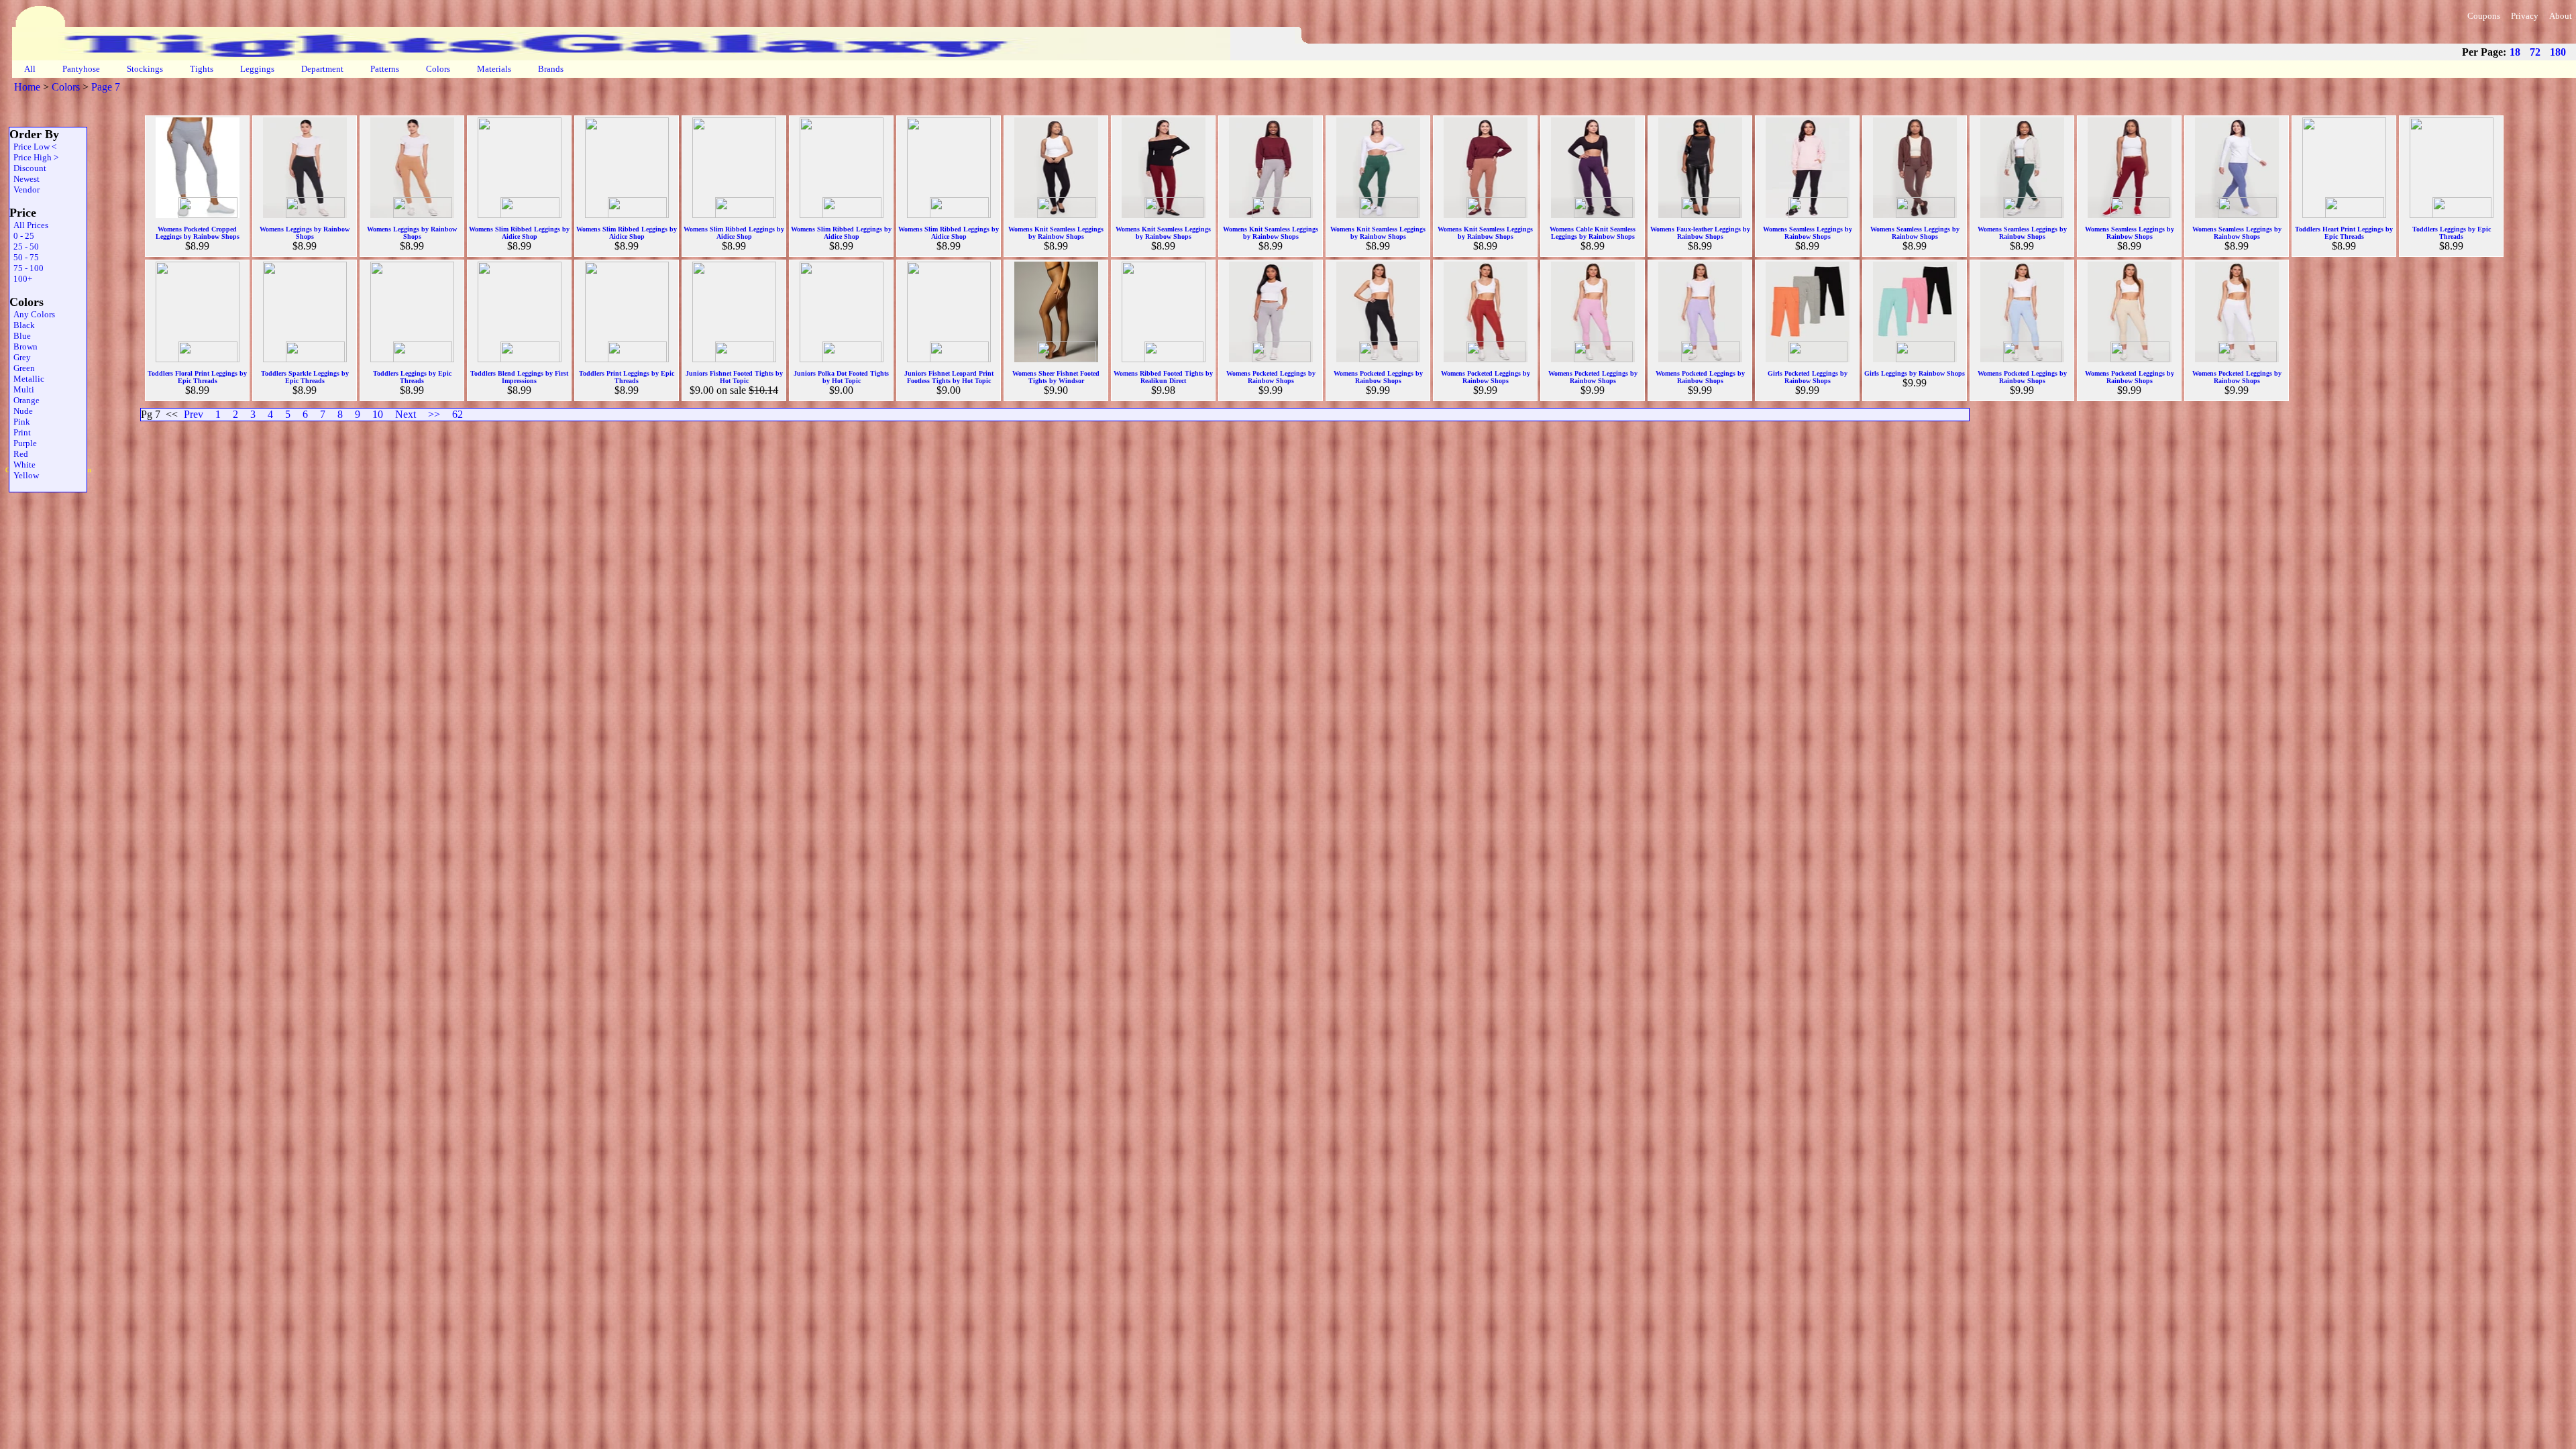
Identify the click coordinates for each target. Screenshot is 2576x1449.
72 (2535, 52)
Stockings (145, 69)
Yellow (24, 475)
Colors (438, 69)
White (22, 465)
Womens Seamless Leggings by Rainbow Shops (1808, 233)
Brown (23, 346)
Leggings (257, 69)
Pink (20, 422)
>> (434, 414)
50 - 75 (24, 257)
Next (406, 414)
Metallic (27, 379)
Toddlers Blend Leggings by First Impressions (519, 377)
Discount (28, 168)
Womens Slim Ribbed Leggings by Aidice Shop (519, 233)
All (30, 69)
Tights (202, 69)
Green (22, 368)
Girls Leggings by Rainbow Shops (1915, 373)
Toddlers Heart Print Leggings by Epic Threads (2344, 233)
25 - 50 (24, 247)
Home (27, 87)
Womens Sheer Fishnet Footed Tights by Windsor (1056, 377)
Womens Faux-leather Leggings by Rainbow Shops (1700, 233)
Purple (23, 443)
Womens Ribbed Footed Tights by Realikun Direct (1163, 377)
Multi (22, 389)
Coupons (2484, 16)
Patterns (385, 69)
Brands (551, 69)
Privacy (2525, 16)
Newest (24, 179)
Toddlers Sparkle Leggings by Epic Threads (305, 377)
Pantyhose (81, 69)
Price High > (34, 157)
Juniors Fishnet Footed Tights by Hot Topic (734, 377)
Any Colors (32, 314)
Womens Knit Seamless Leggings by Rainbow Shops (1056, 233)
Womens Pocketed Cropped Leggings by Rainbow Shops (198, 233)
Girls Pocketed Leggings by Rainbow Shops (1808, 377)
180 (2558, 52)
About (2561, 16)
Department (322, 69)
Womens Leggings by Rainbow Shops (305, 233)
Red (19, 454)
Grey (20, 357)
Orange (24, 400)
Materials (494, 69)
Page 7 (106, 87)
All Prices (29, 225)
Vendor (24, 190)
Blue (20, 336)
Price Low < (33, 147)
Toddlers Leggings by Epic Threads (2452, 233)
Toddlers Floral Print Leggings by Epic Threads (197, 377)
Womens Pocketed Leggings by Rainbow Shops (1271, 377)
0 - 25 (22, 236)
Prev (194, 414)
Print (20, 432)
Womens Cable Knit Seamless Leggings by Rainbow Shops (1593, 233)
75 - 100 (26, 268)
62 (458, 414)
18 (2515, 52)
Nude (21, 411)
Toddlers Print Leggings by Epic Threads (627, 377)
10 (378, 414)
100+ (21, 279)
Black (22, 325)
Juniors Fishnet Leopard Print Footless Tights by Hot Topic (949, 377)
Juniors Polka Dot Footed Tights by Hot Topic (841, 377)
